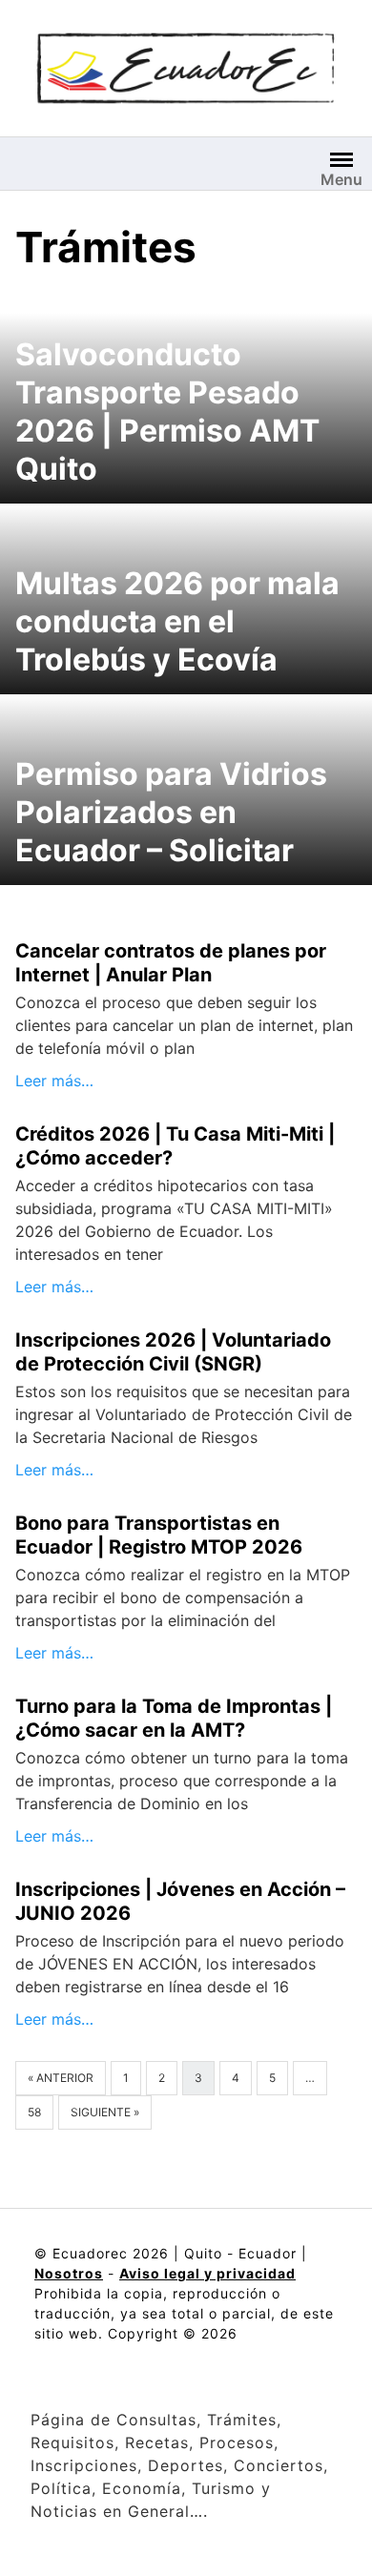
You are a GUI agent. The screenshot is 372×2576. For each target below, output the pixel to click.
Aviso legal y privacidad (207, 2273)
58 (34, 2112)
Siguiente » (105, 2112)
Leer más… (54, 1081)
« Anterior (61, 2078)
